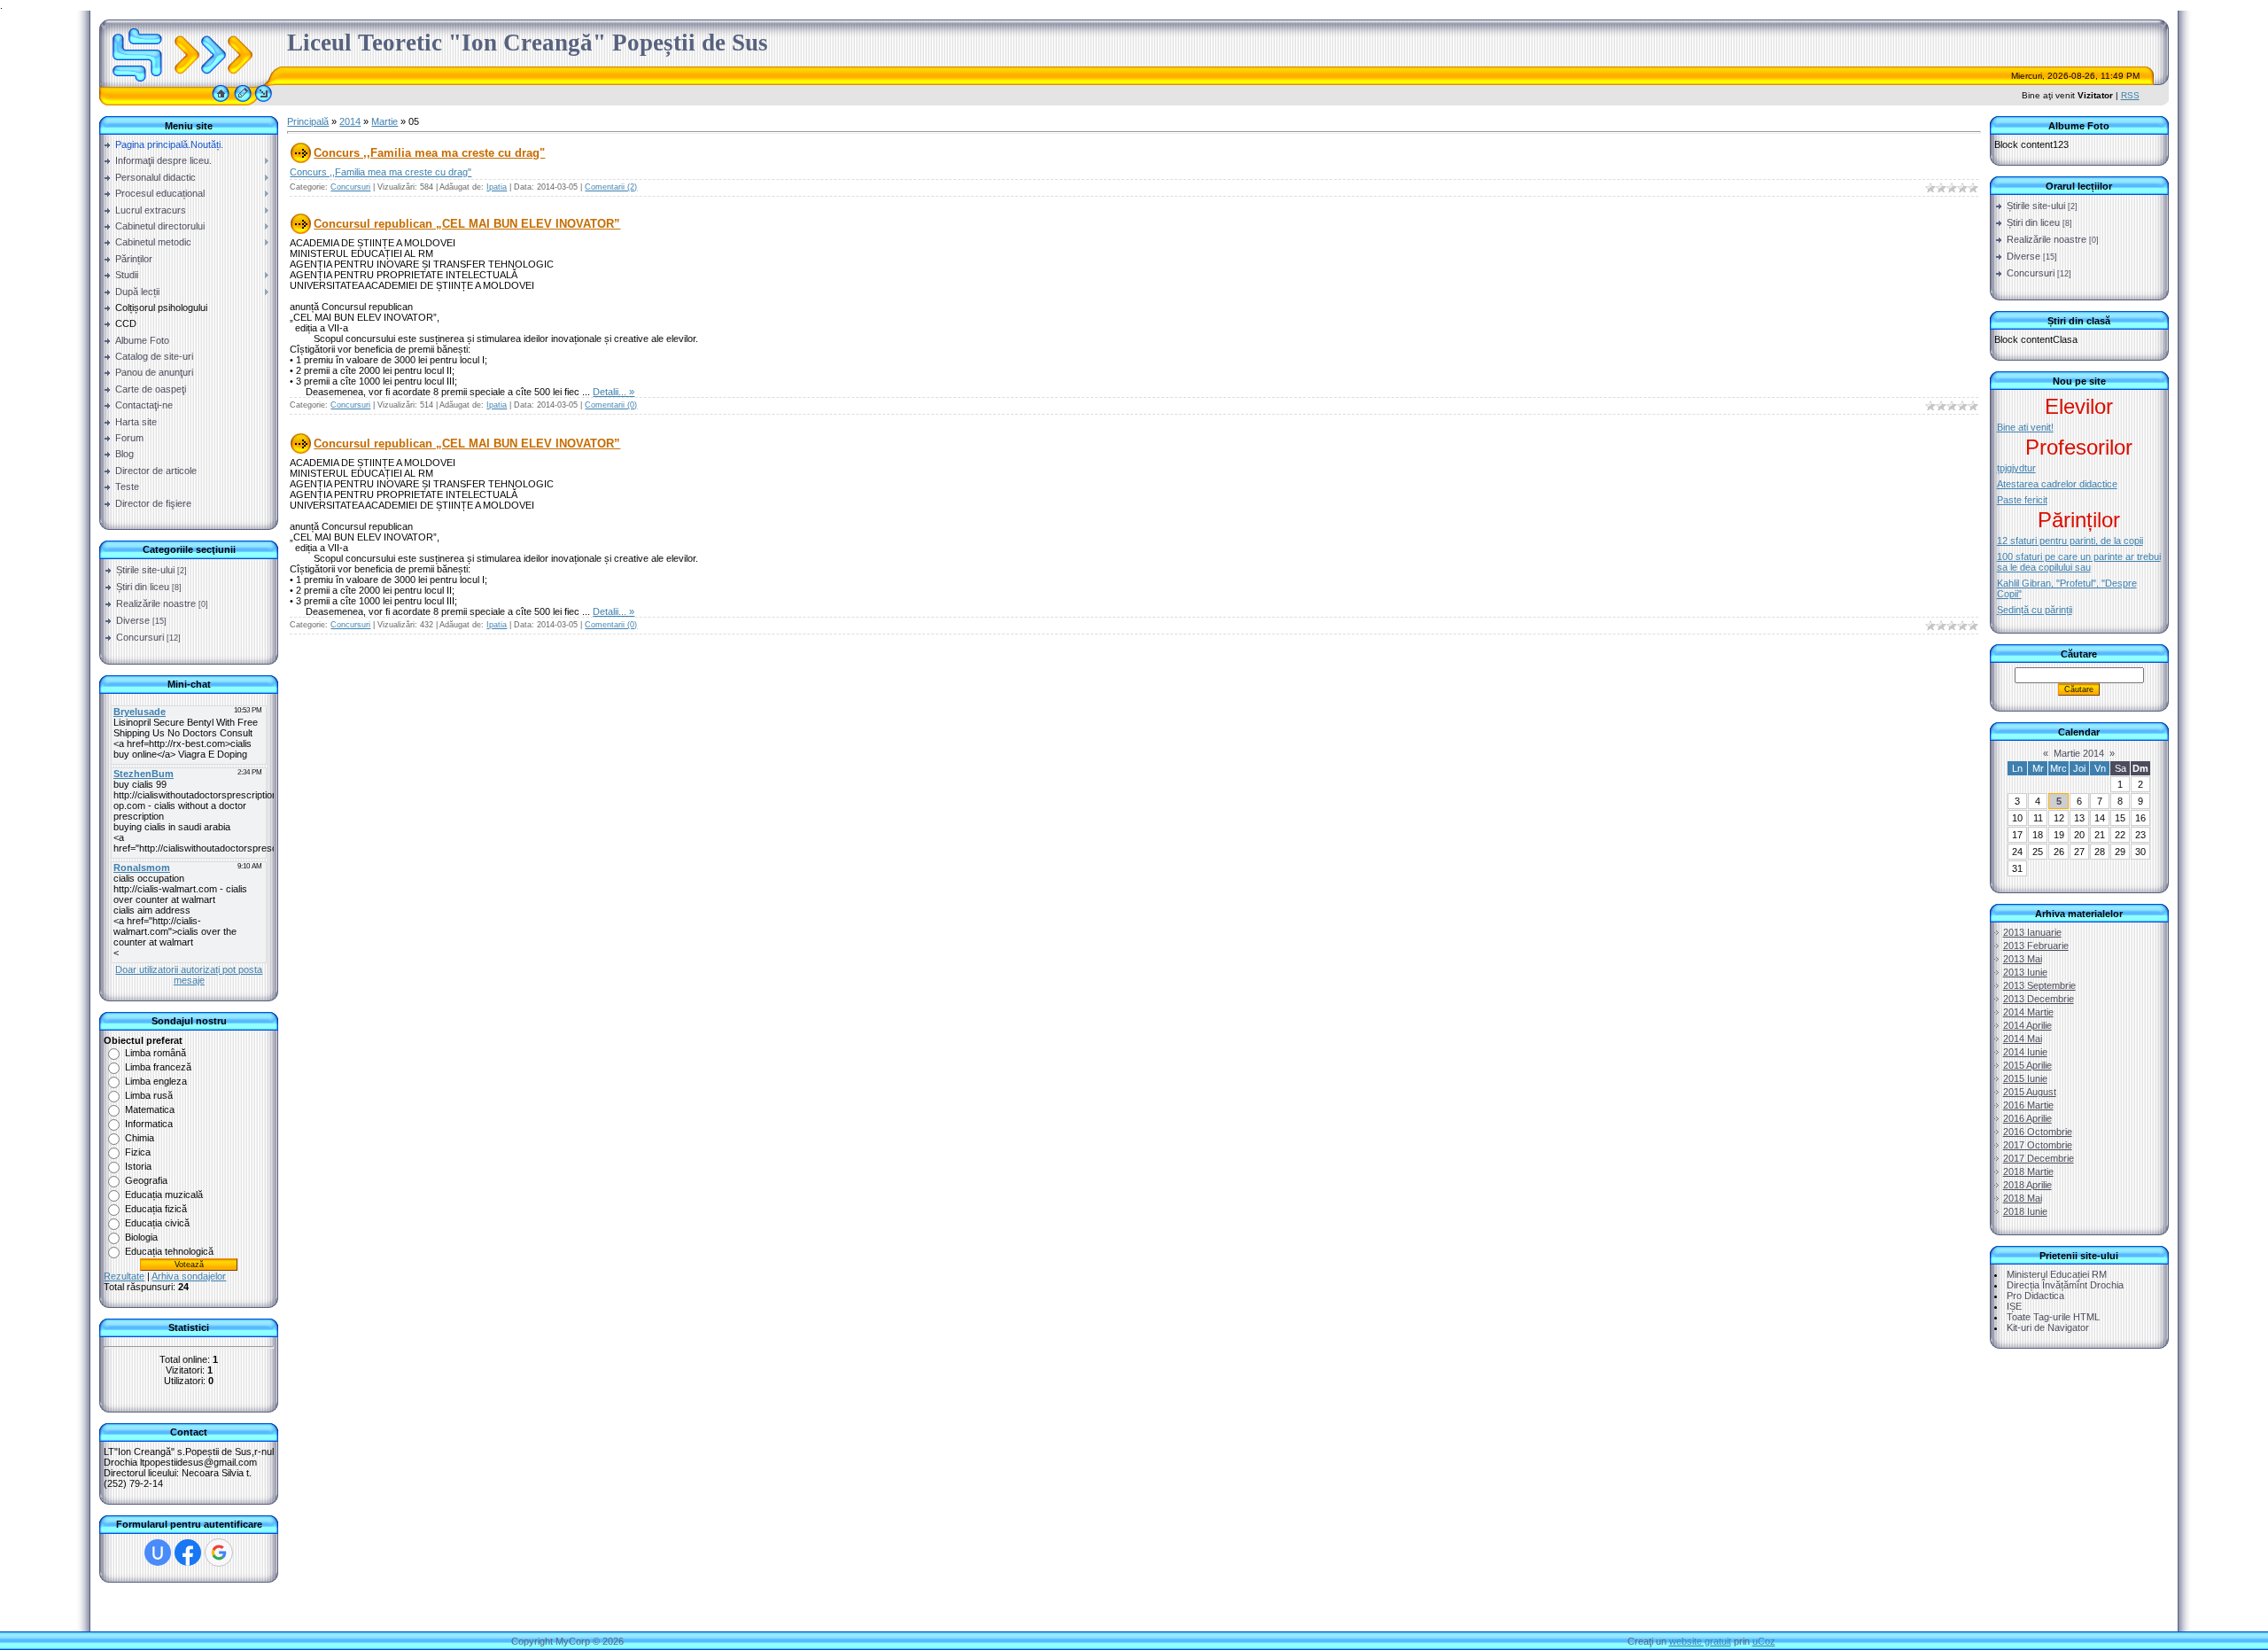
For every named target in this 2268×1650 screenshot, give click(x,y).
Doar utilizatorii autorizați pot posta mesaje (189, 975)
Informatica (149, 1124)
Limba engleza (156, 1081)
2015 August (2030, 1092)
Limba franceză (158, 1067)
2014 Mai (2023, 1039)
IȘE (2014, 1306)
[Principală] (221, 102)
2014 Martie (2028, 1012)
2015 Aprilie (2027, 1065)
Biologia (141, 1237)
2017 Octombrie (2038, 1145)
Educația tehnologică (169, 1251)
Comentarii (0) (611, 405)
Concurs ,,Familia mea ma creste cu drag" (429, 153)
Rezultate (124, 1276)
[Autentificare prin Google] (219, 1553)
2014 (350, 121)
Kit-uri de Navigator (2048, 1327)
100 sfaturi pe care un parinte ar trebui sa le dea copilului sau (2079, 562)
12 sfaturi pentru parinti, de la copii (2070, 541)
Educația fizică (156, 1209)
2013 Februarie (2036, 946)
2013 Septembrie (2039, 985)
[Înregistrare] (243, 102)
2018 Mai (2023, 1198)
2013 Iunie (2025, 972)
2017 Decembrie (2039, 1158)
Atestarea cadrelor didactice (2057, 484)
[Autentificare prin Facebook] (188, 1553)
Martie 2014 (2079, 753)
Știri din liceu (143, 587)
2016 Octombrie (2038, 1132)
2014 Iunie (2025, 1052)
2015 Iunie (2025, 1078)
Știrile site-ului (145, 570)
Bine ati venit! (2025, 427)
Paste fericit (2022, 500)
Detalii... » (614, 392)
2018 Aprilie (2027, 1185)
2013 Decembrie (2039, 999)
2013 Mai (2023, 959)
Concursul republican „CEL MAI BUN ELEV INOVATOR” (467, 224)
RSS (2130, 95)
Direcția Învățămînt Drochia (2065, 1285)
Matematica (150, 1109)
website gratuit (1700, 1641)
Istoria (138, 1166)
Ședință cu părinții (2035, 610)
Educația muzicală (164, 1195)
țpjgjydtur (2016, 468)
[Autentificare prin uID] (158, 1553)
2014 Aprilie (2027, 1025)
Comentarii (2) (611, 187)
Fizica (138, 1152)
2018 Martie (2028, 1171)
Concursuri (140, 637)
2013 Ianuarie (2032, 932)
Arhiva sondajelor (189, 1276)
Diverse (133, 620)
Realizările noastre (156, 603)
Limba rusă (149, 1095)
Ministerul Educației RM (2057, 1274)
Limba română (155, 1053)
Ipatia (497, 187)
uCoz (1764, 1641)
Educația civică (157, 1223)
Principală (308, 121)
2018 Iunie (2025, 1211)
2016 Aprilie (2027, 1118)
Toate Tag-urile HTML (2053, 1317)
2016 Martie (2028, 1105)
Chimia (140, 1138)
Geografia (146, 1180)
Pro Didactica (2035, 1296)
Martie (384, 121)
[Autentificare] (264, 102)
